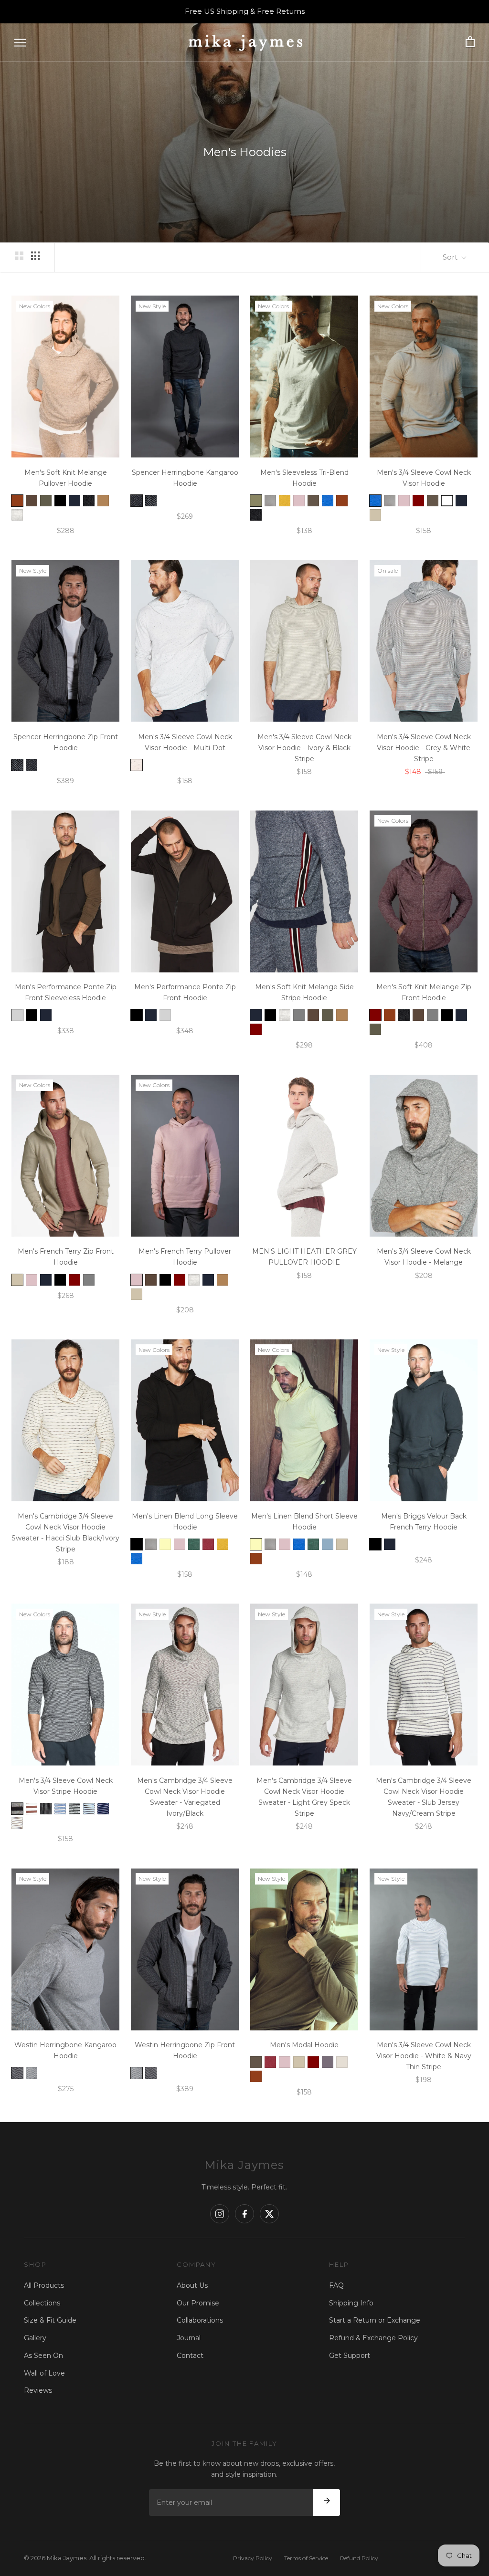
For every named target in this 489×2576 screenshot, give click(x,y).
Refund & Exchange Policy (373, 2338)
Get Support (350, 2356)
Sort (451, 257)
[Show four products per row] (35, 256)
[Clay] (342, 2062)
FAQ (336, 2285)
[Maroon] (418, 501)
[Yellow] (165, 1544)
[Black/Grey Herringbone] (137, 501)
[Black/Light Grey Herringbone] (151, 501)
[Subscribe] (327, 2503)
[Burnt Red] (208, 1544)
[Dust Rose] (299, 501)
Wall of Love (44, 2373)
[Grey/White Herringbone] (17, 2073)
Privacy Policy (253, 2558)
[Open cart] (470, 42)
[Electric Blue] (328, 501)
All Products (44, 2285)
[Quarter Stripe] (17, 1809)
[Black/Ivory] (46, 1809)
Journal (189, 2338)
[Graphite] (328, 2062)
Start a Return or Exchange (375, 2320)
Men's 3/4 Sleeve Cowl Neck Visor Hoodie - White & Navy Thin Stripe (424, 2056)
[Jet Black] (89, 501)
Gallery (35, 2338)
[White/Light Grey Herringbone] (32, 2073)
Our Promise (198, 2303)
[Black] (60, 501)
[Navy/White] (103, 1809)
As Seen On (43, 2356)
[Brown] (32, 501)
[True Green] (194, 1544)
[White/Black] (17, 1823)
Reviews (38, 2390)
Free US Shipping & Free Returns (245, 11)
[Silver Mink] (375, 515)
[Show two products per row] (19, 256)
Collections (42, 2303)
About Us (192, 2285)
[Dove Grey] (270, 501)
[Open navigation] (20, 42)
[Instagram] (220, 2214)
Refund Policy (359, 2558)
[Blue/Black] (89, 1809)
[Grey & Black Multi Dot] (137, 765)
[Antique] (17, 501)
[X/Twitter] (269, 2214)
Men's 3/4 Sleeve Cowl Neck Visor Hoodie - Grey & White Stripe (424, 748)
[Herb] (313, 501)
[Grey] (299, 1015)
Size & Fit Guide (50, 2320)
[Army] (46, 501)
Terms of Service (306, 2558)
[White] (447, 501)
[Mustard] (285, 501)
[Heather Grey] (17, 515)
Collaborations (200, 2320)
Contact (190, 2356)
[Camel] (103, 501)
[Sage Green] (256, 501)
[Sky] (328, 1544)
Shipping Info (351, 2303)
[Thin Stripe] (74, 1809)
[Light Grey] (17, 1015)
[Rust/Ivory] (32, 1809)
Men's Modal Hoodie (304, 2045)
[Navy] (74, 501)
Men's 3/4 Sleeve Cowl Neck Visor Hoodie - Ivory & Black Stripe (304, 748)
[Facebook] (244, 2214)
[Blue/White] (60, 1809)
